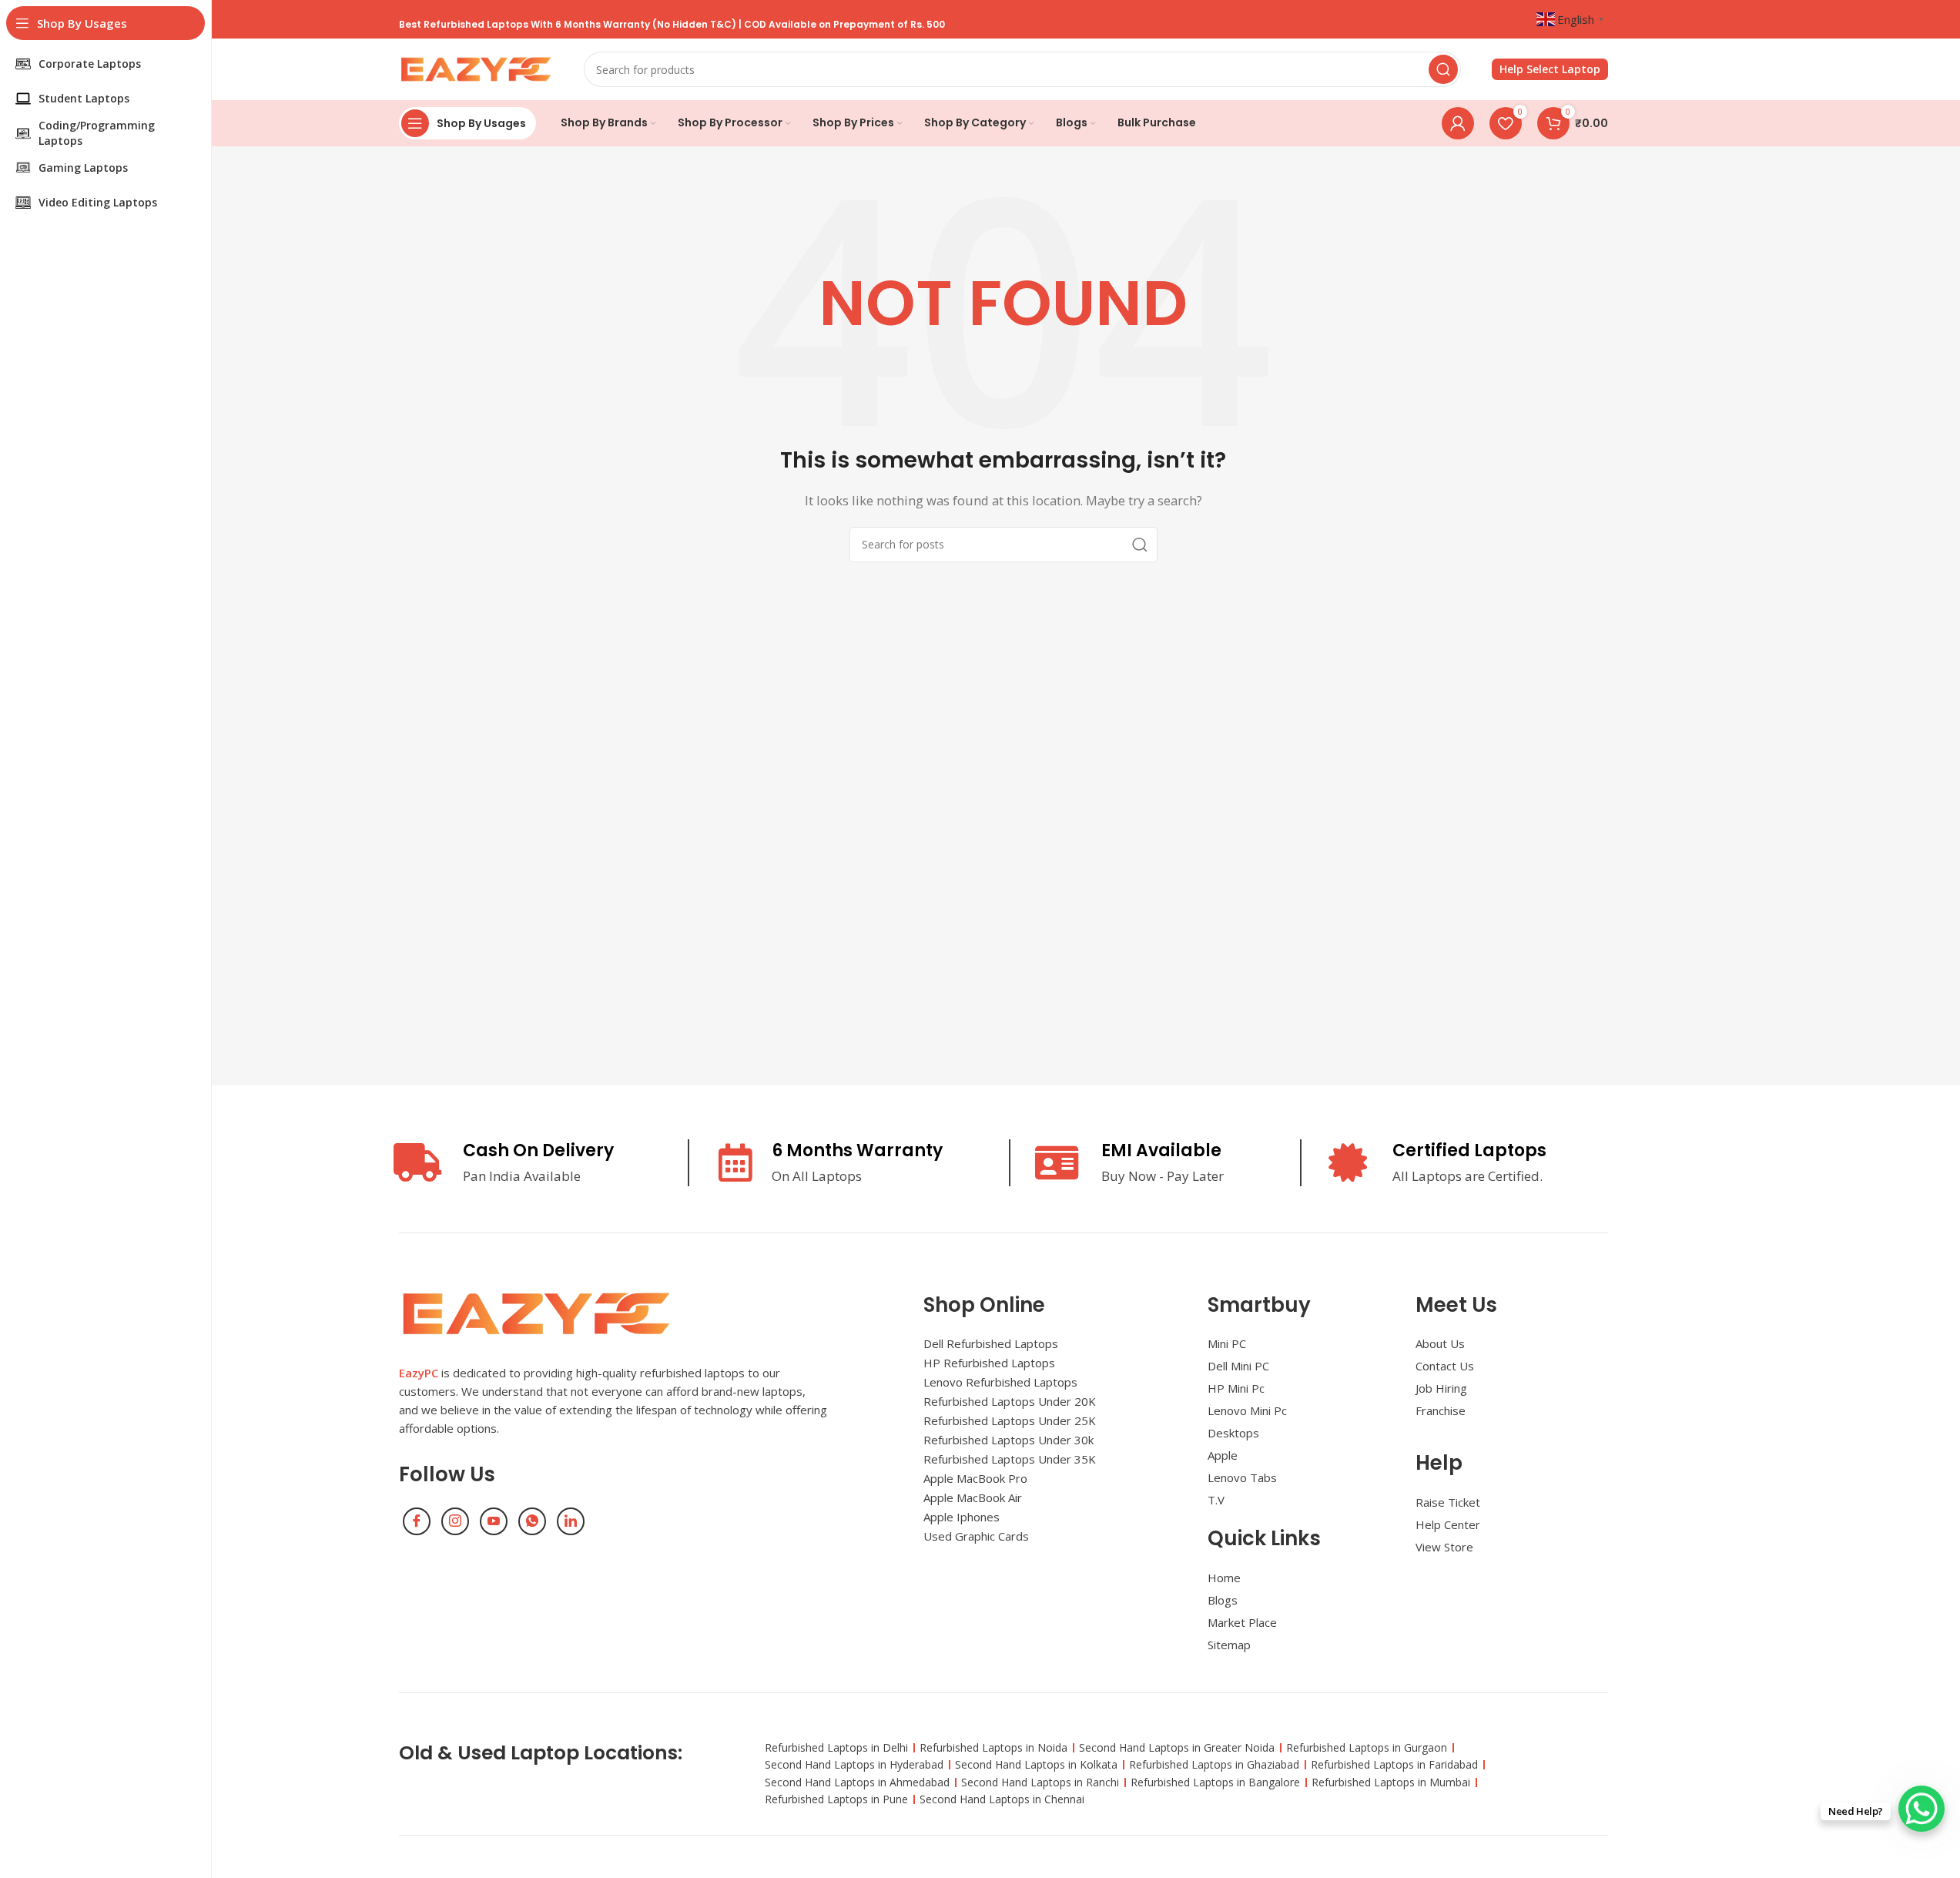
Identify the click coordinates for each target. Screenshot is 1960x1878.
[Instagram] (455, 1521)
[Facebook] (417, 1521)
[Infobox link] (1550, 70)
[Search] (1443, 69)
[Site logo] (476, 68)
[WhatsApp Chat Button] (1921, 1809)
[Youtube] (494, 1521)
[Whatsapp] (532, 1521)
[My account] (1458, 123)
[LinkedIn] (571, 1521)
